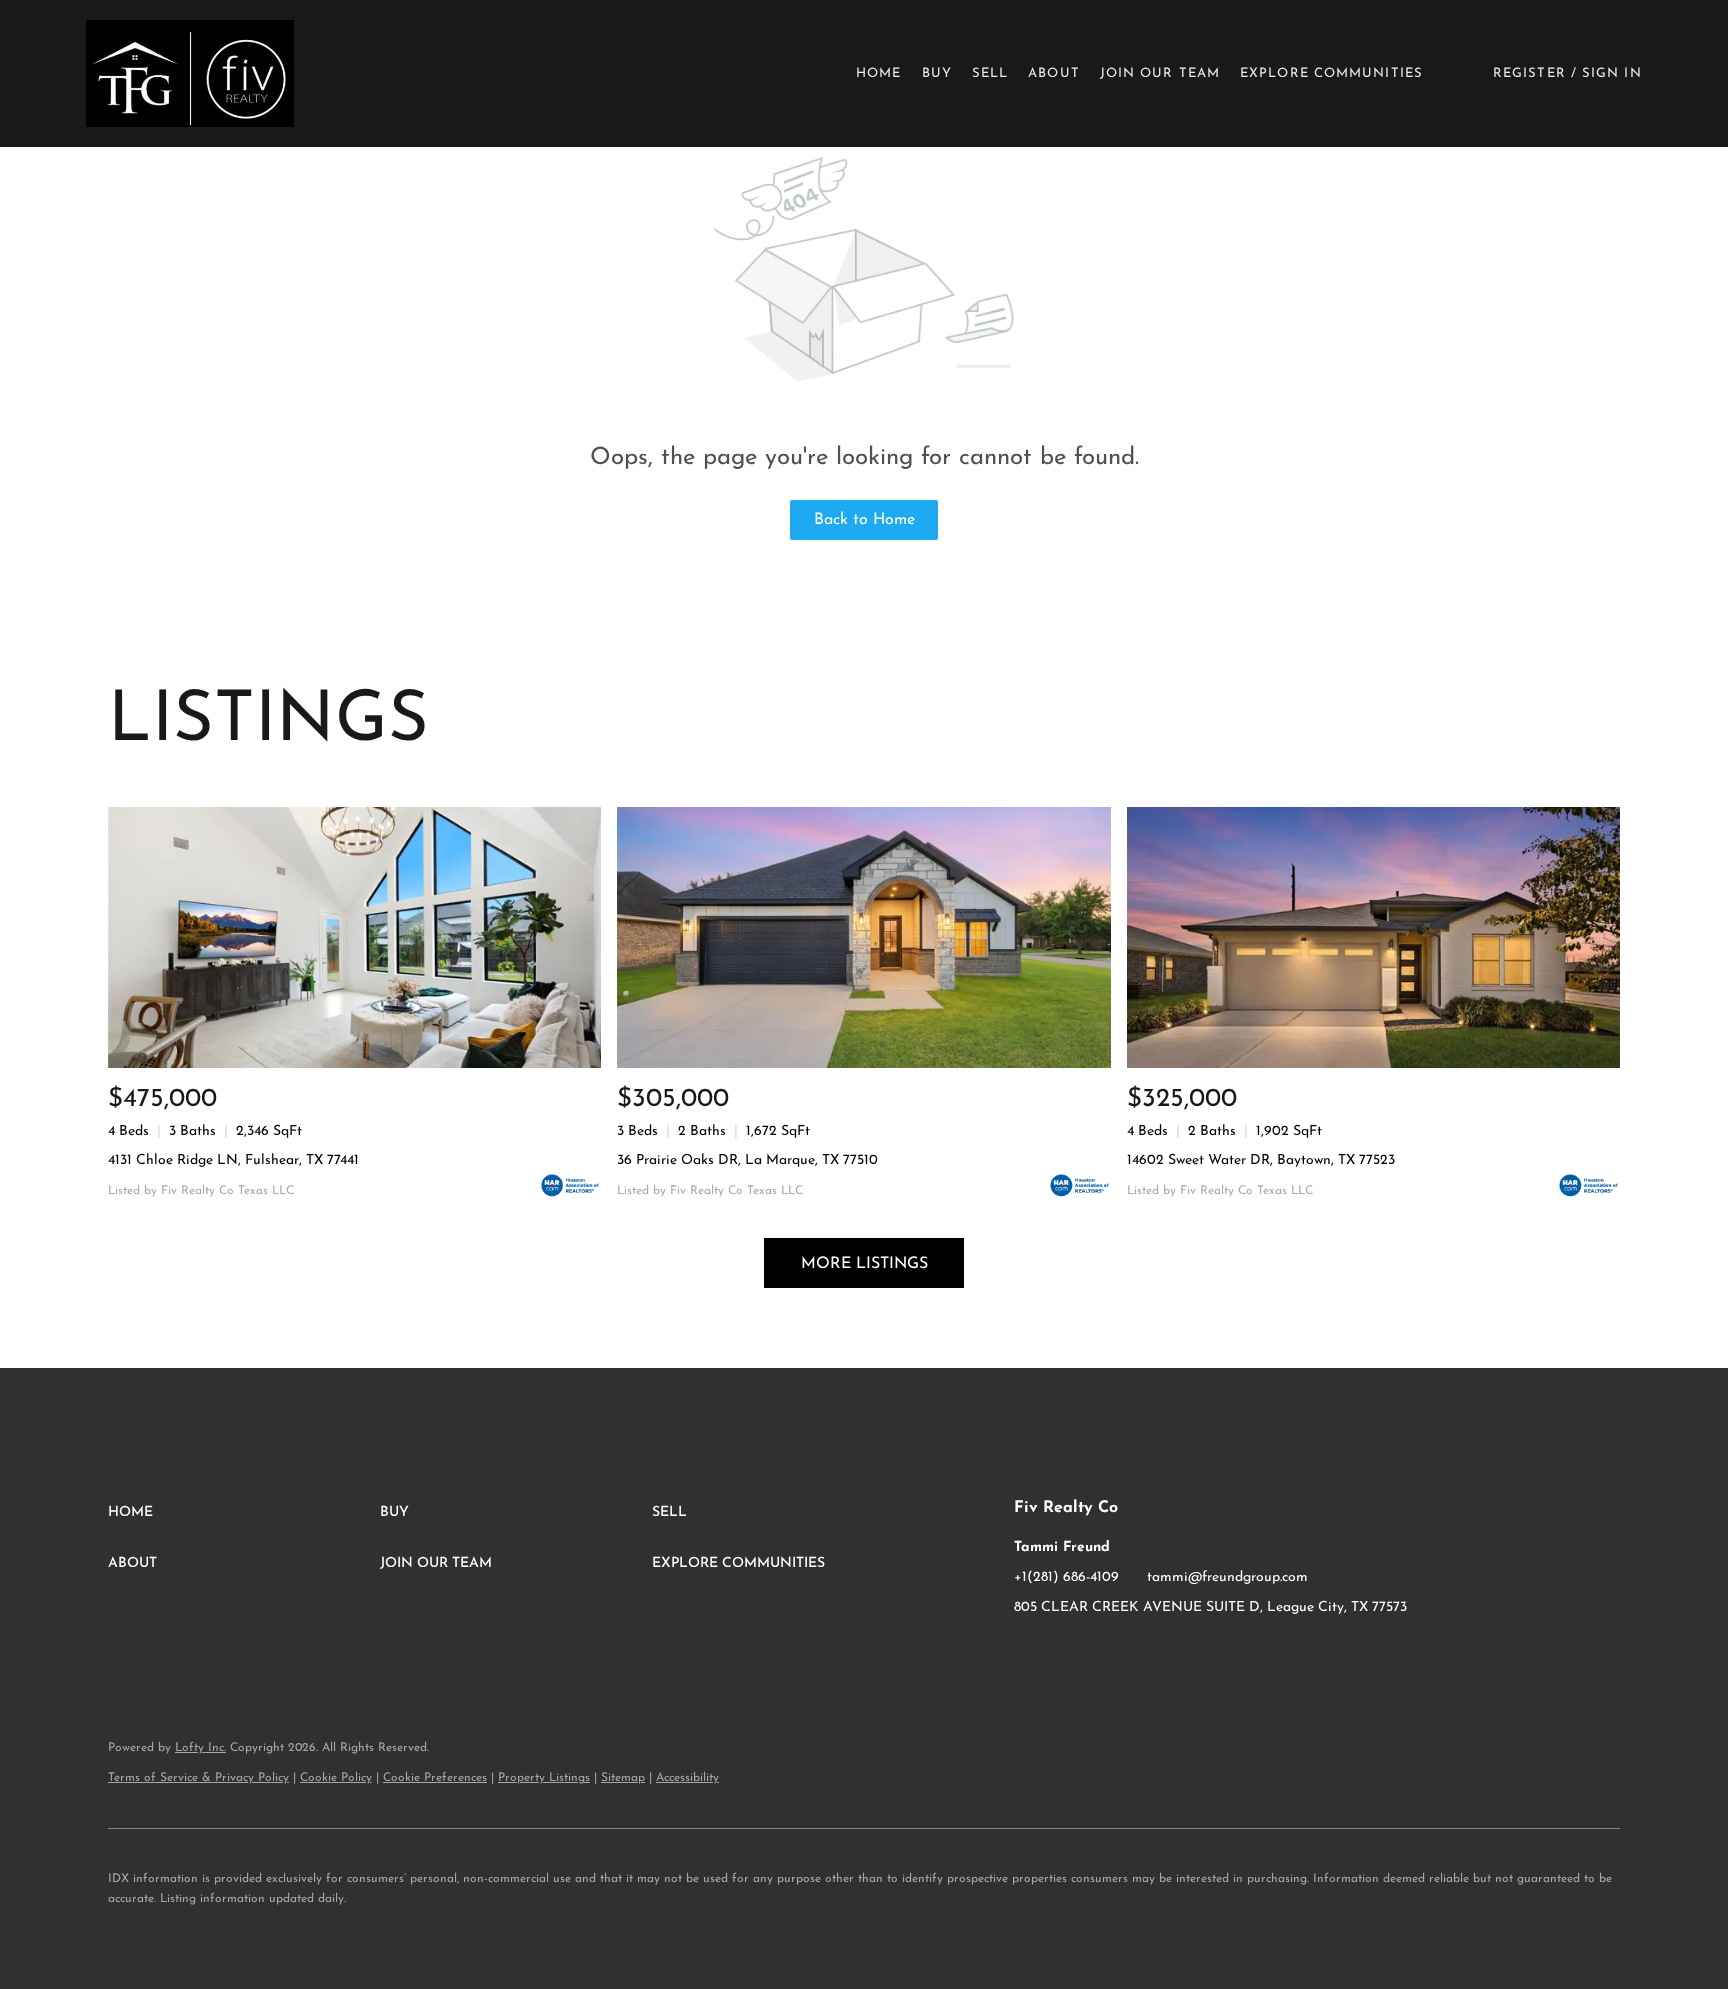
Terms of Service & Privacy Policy (198, 1778)
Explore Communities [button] (1331, 73)
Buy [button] (937, 73)
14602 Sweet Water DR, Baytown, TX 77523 (1261, 1160)
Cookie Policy (336, 1778)
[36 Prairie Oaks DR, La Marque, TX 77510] (863, 937)
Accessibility (687, 1778)
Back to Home (864, 520)
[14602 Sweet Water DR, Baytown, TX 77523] (1373, 937)
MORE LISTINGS (864, 1264)
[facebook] (1029, 1653)
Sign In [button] (1612, 73)
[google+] (1109, 1653)
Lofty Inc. (200, 1748)
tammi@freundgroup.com (1227, 1577)
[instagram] (1069, 1653)
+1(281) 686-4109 (1066, 1577)
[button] (189, 73)
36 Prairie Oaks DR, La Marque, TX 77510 (747, 1160)
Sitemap (623, 1778)
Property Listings (544, 1778)
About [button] (1054, 73)
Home (878, 73)
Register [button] (1529, 73)
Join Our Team (1160, 73)
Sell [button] (990, 73)
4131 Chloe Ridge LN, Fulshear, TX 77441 (233, 1160)
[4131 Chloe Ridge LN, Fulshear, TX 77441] (354, 937)
